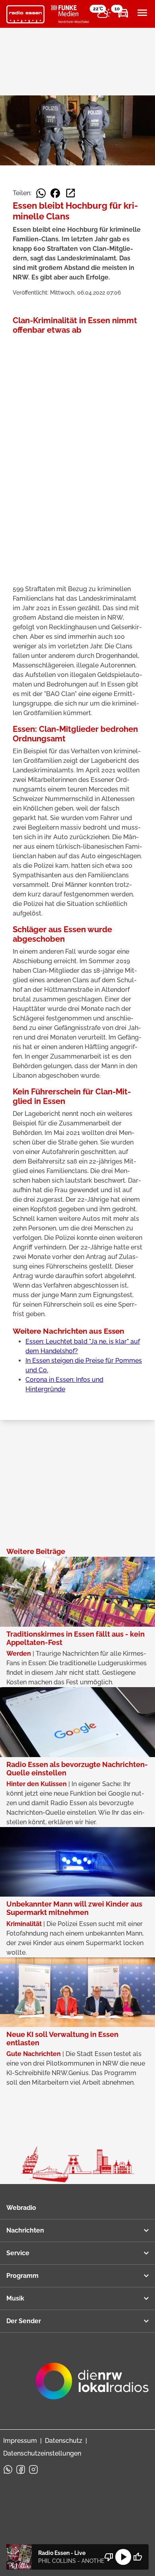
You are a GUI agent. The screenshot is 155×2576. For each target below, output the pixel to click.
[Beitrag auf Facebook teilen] (55, 193)
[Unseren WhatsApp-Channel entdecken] (8, 2469)
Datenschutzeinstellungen (42, 2453)
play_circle (123, 2557)
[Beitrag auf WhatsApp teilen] (41, 193)
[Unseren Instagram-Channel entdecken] (33, 2469)
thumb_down (109, 2557)
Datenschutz (64, 2441)
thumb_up (138, 2557)
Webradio (21, 2208)
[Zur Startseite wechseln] (25, 14)
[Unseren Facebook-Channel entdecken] (21, 2469)
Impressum (20, 2441)
